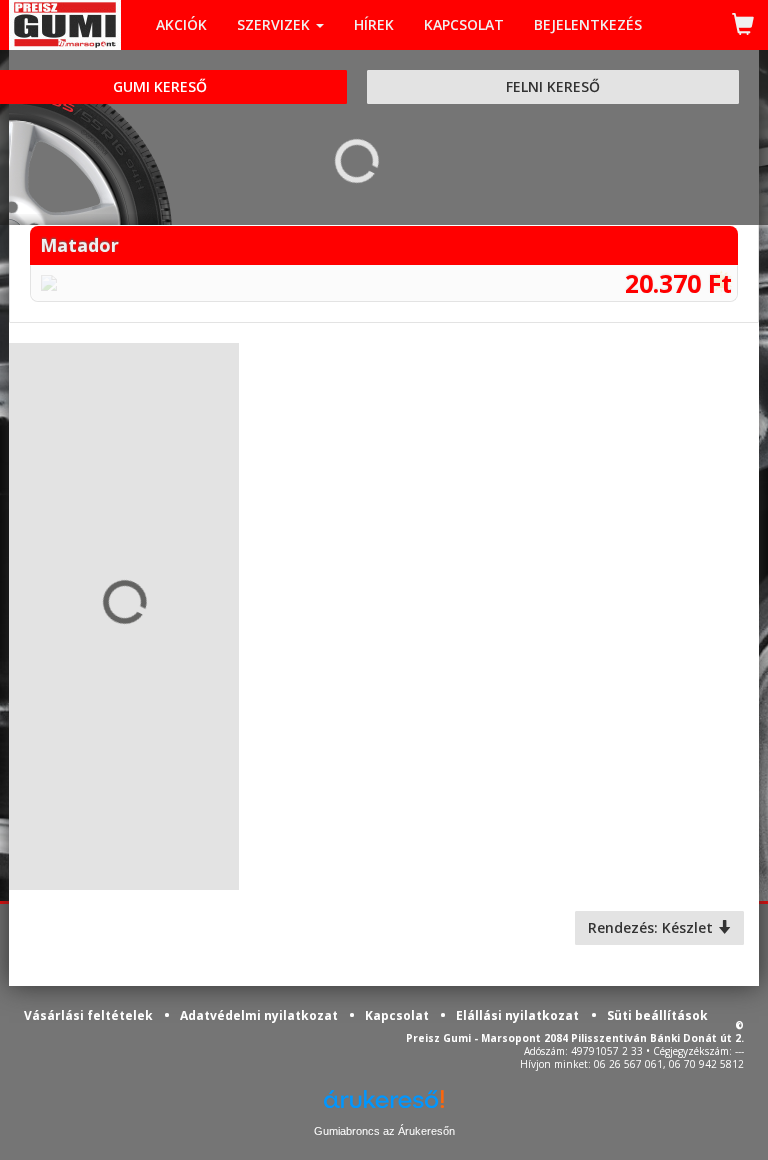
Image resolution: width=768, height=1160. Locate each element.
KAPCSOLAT (464, 24)
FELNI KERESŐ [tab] (553, 86)
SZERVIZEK (275, 24)
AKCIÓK (181, 24)
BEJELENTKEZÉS (588, 24)
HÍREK (374, 24)
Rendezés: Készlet (652, 927)
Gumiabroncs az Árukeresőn (384, 1131)
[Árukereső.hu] (384, 1106)
